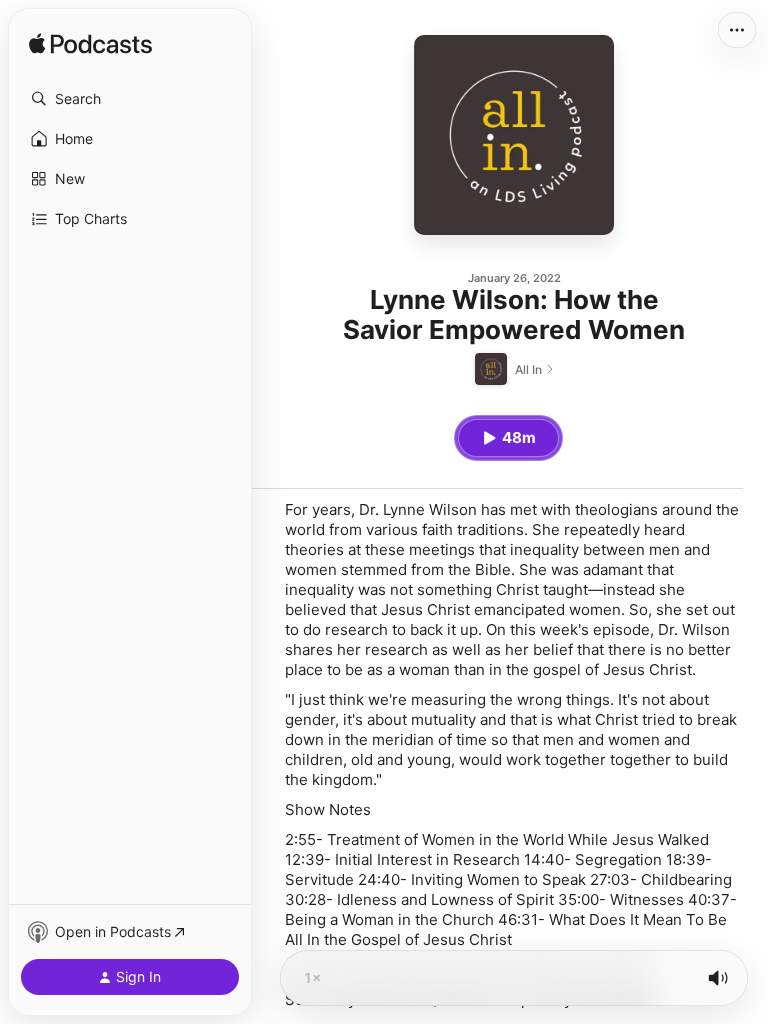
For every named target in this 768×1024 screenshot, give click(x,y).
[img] (90, 45)
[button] (130, 99)
